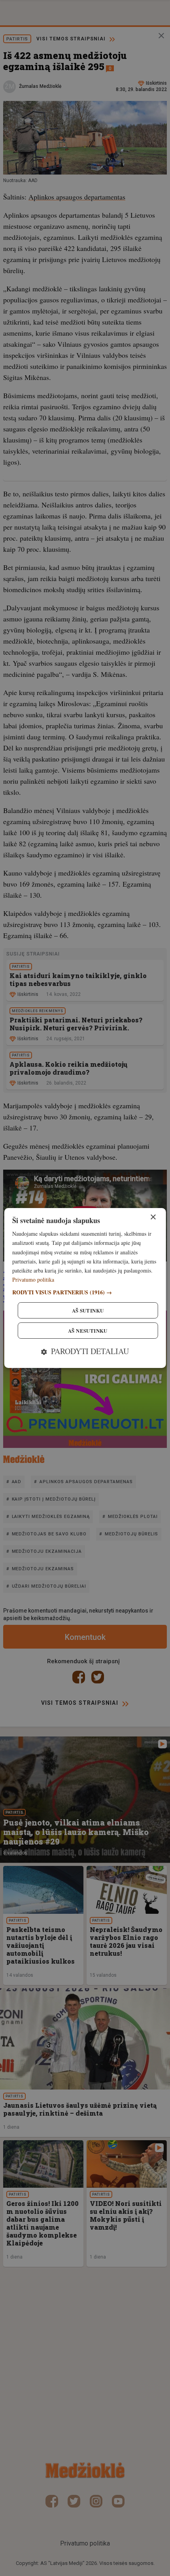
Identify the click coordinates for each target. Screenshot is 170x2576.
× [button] (153, 1217)
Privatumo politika (33, 1279)
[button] (85, 1292)
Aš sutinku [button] (88, 1310)
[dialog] (85, 1288)
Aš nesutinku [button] (88, 1331)
